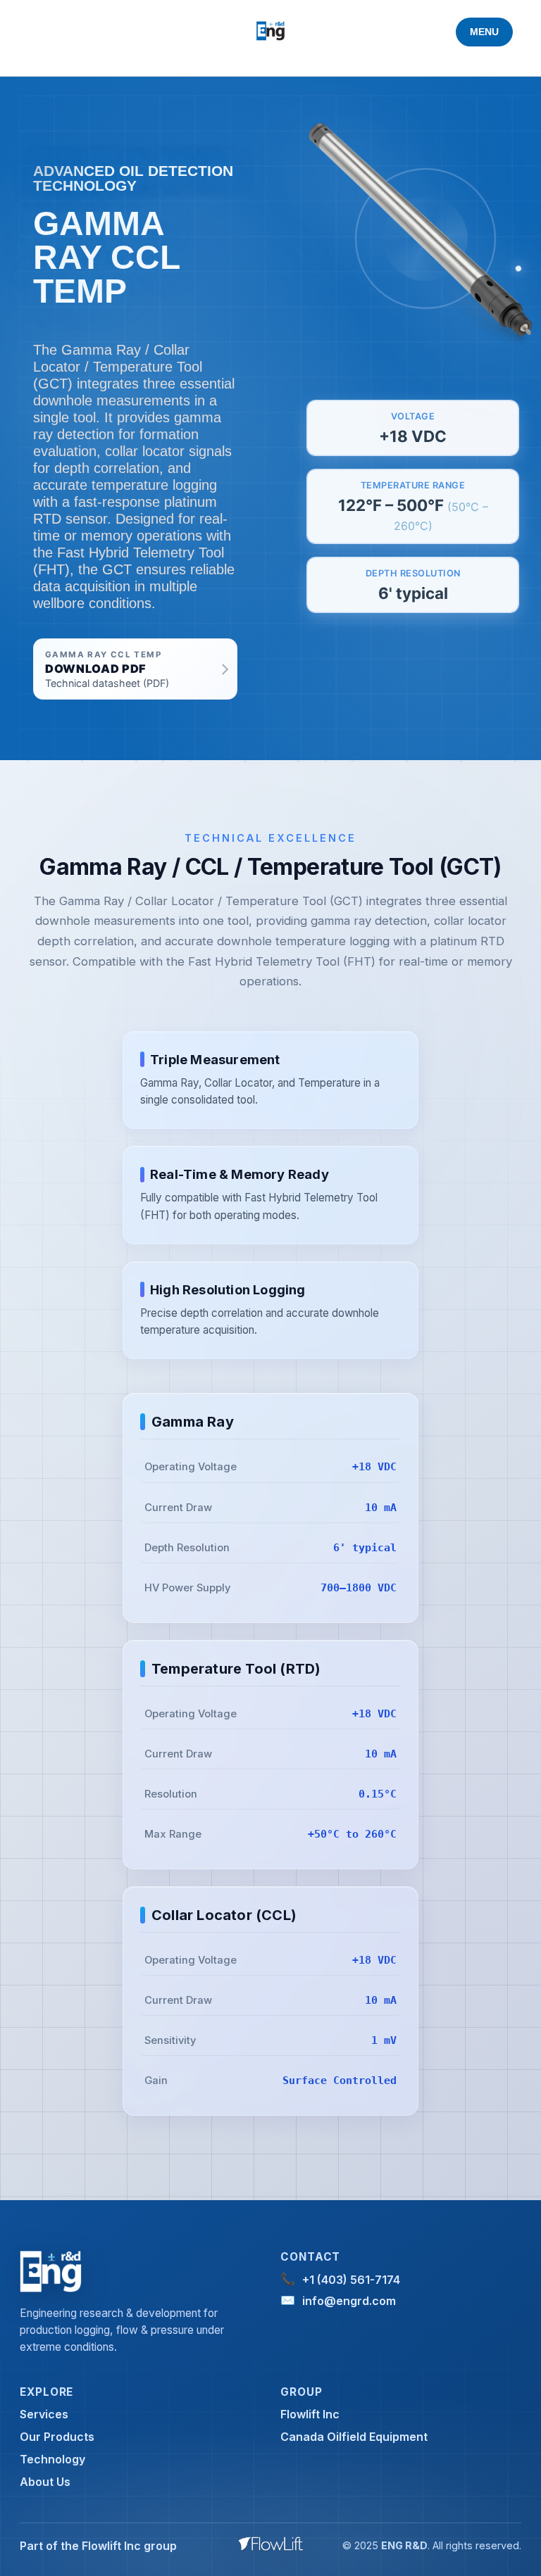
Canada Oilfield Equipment (354, 2437)
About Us (45, 2482)
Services (44, 2414)
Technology (52, 2459)
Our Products (57, 2437)
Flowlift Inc (310, 2414)
